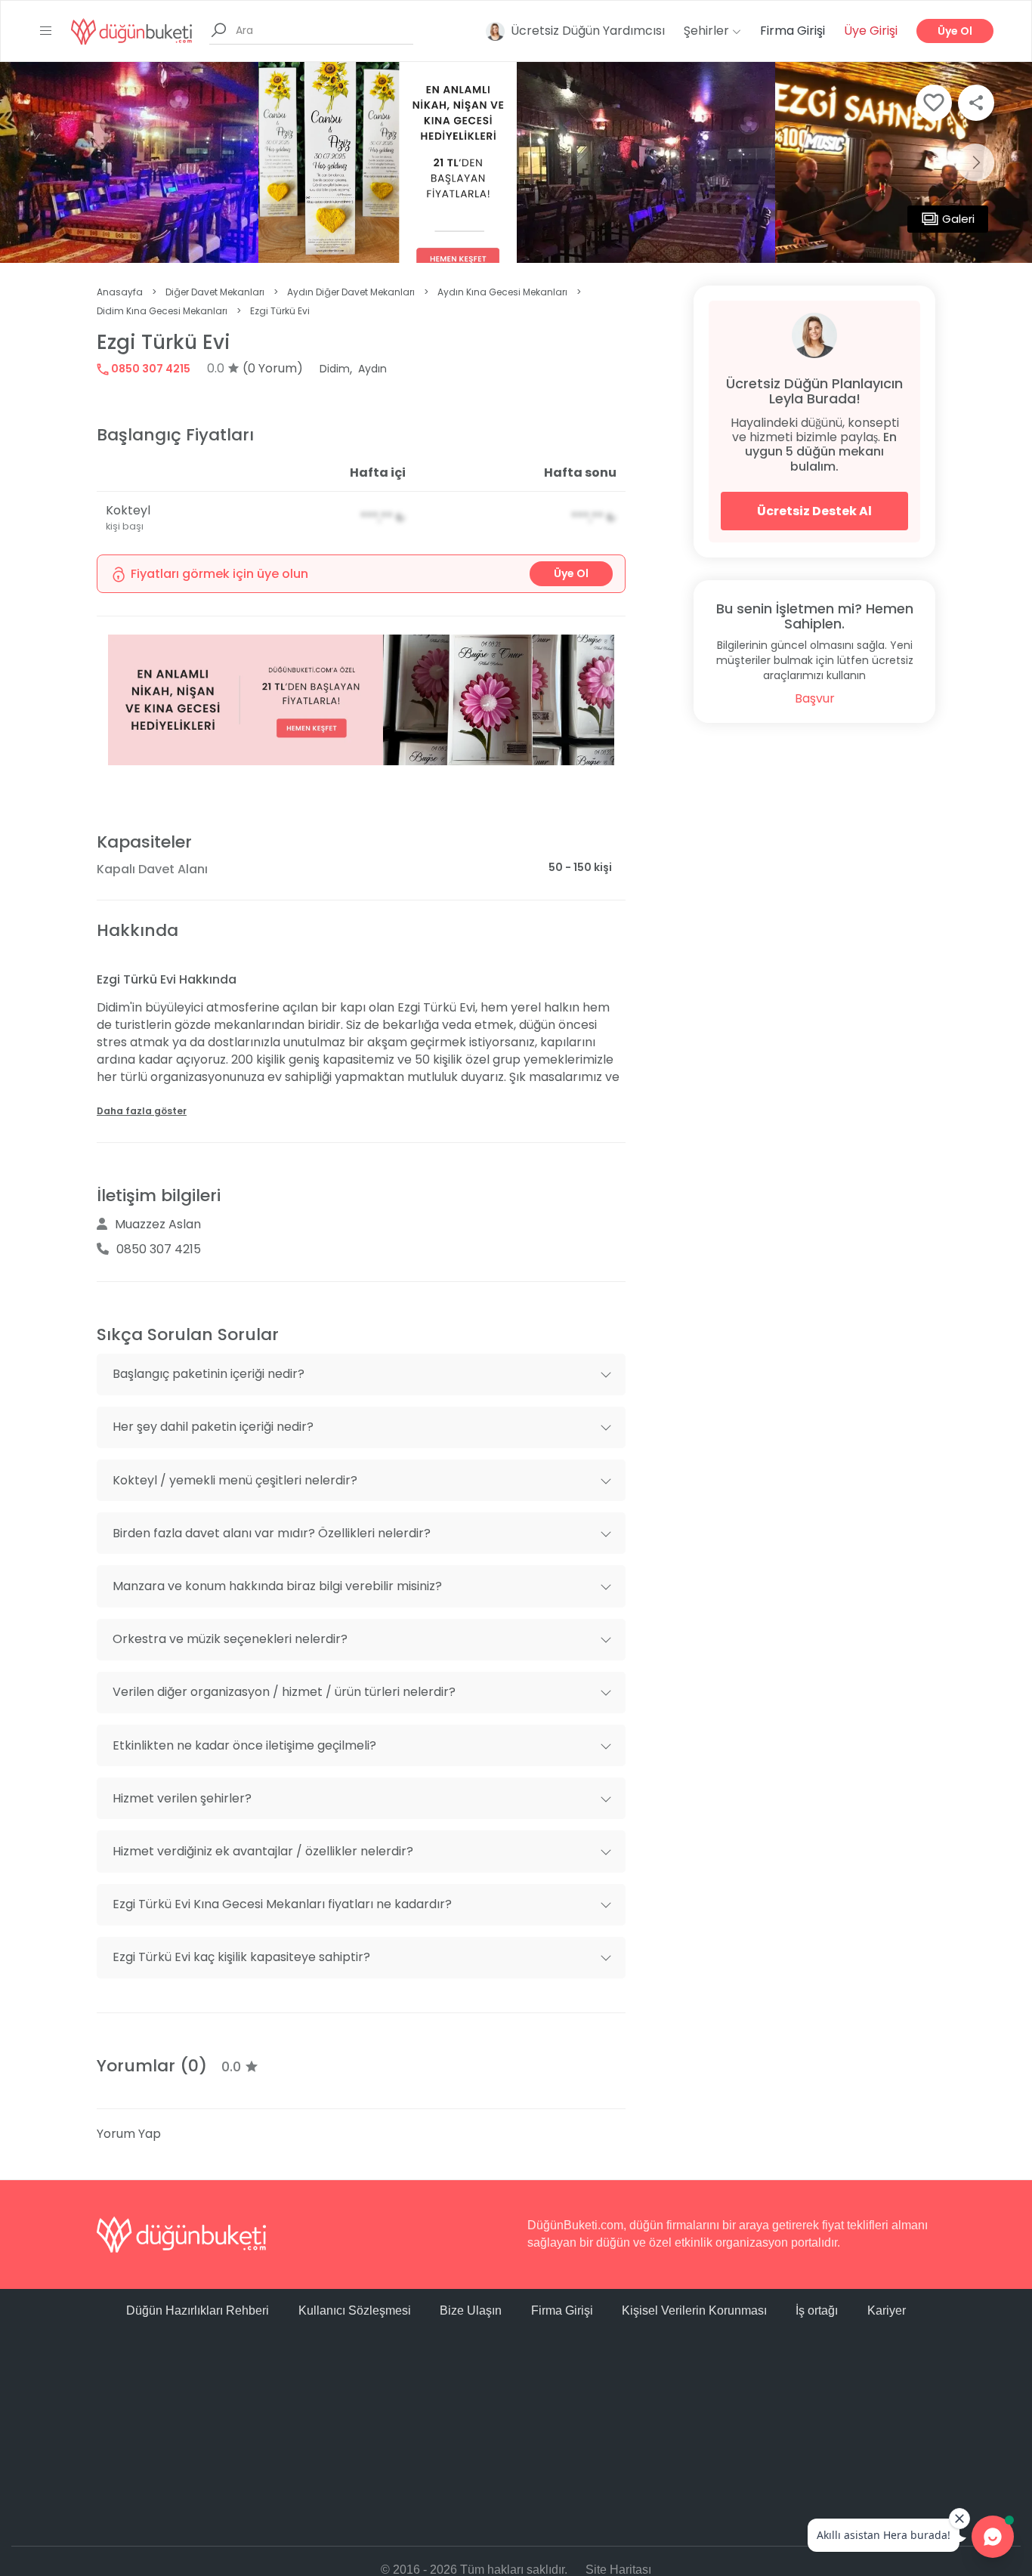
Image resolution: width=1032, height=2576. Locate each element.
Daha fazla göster (142, 1111)
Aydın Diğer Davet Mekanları (351, 292)
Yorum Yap (129, 2134)
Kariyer (887, 2310)
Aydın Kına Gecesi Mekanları (502, 292)
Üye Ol (955, 31)
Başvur (815, 698)
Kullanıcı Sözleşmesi (355, 2310)
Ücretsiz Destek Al (814, 511)
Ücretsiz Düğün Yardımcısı (588, 31)
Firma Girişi (793, 31)
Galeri (958, 219)
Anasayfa (120, 292)
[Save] (934, 103)
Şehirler (708, 31)
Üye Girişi (871, 31)
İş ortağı (817, 2310)
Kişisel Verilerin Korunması (694, 2310)
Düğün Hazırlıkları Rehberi (198, 2310)
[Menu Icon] (46, 31)
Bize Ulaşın (471, 2310)
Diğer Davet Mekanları (215, 292)
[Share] (976, 103)
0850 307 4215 (150, 369)
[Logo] (131, 31)
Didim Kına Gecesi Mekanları (162, 311)
